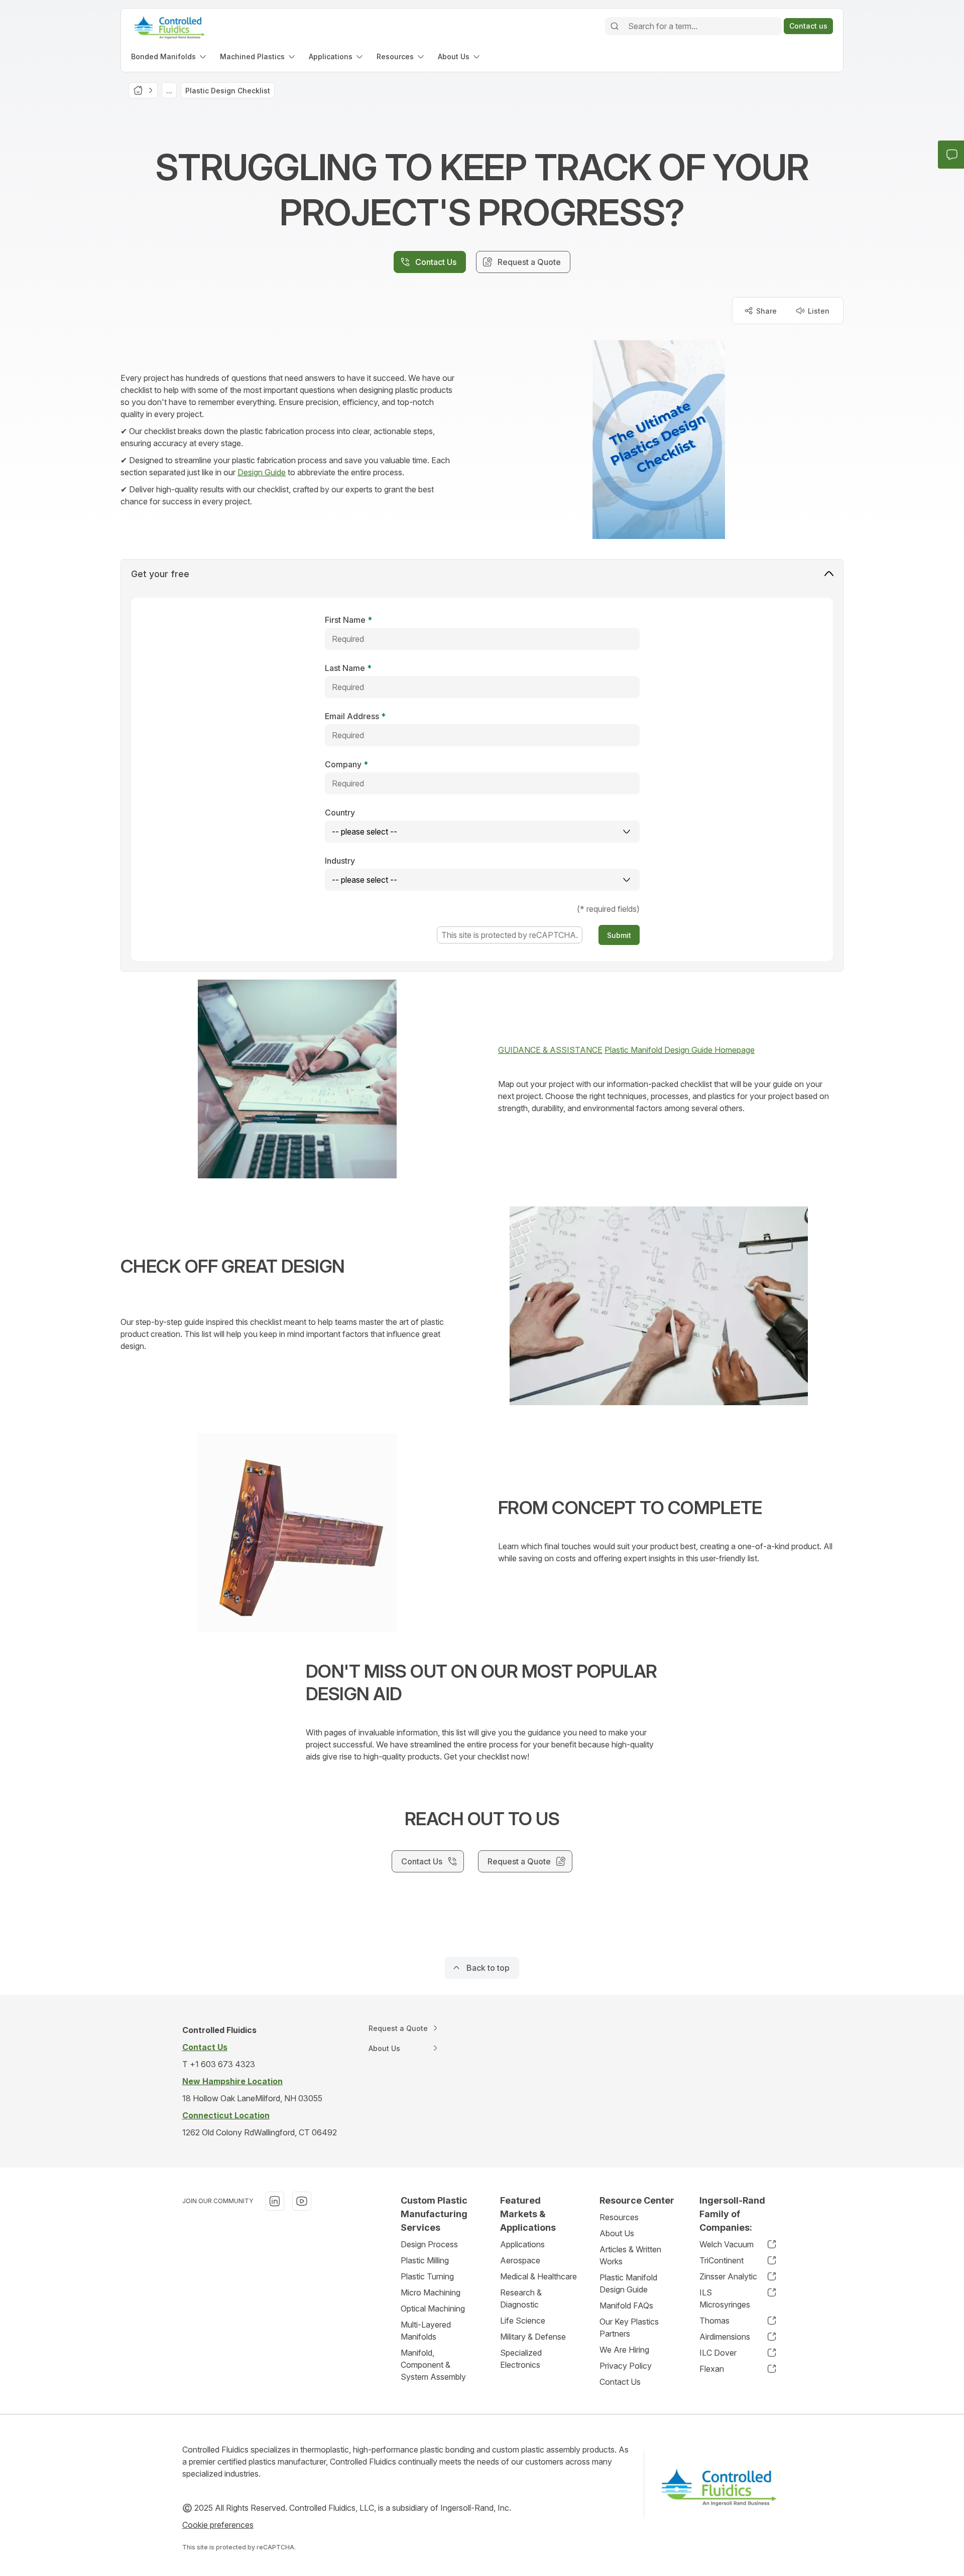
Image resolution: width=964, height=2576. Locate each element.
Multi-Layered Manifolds (426, 2331)
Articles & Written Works (630, 2255)
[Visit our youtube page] (302, 2201)
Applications (522, 2244)
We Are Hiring (624, 2350)
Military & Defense (533, 2337)
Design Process (429, 2244)
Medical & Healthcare (538, 2276)
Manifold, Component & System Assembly (433, 2365)
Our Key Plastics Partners (629, 2328)
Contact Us (620, 2382)
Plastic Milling (425, 2260)
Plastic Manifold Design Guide (628, 2283)
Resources (619, 2217)
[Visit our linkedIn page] (275, 2201)
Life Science (523, 2321)
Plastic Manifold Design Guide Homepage (680, 1050)
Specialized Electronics (521, 2359)
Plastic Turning (427, 2276)
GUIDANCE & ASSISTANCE (550, 1050)
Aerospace (520, 2260)
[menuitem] (169, 56)
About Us (617, 2233)
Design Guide (262, 472)
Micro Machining (431, 2292)
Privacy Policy (626, 2366)
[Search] (615, 26)
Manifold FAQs (626, 2306)
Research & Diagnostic (521, 2298)
